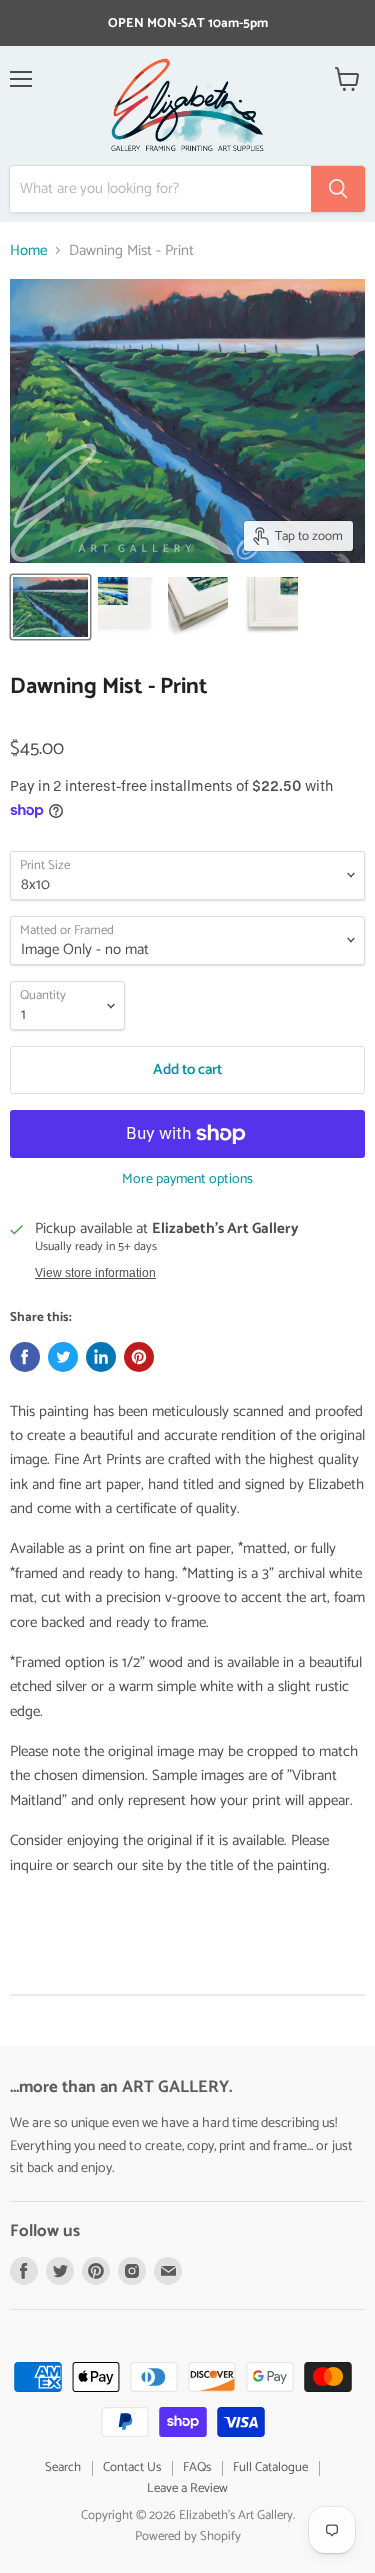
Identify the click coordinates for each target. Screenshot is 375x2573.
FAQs (197, 2467)
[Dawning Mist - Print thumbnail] (50, 607)
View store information (95, 1273)
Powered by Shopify (188, 2536)
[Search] (338, 189)
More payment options (187, 1180)
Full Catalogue (270, 2467)
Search (63, 2467)
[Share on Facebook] (25, 1357)
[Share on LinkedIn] (101, 1357)
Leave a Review (187, 2488)
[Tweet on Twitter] (63, 1357)
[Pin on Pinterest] (139, 1357)
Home (28, 250)
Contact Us (132, 2467)
